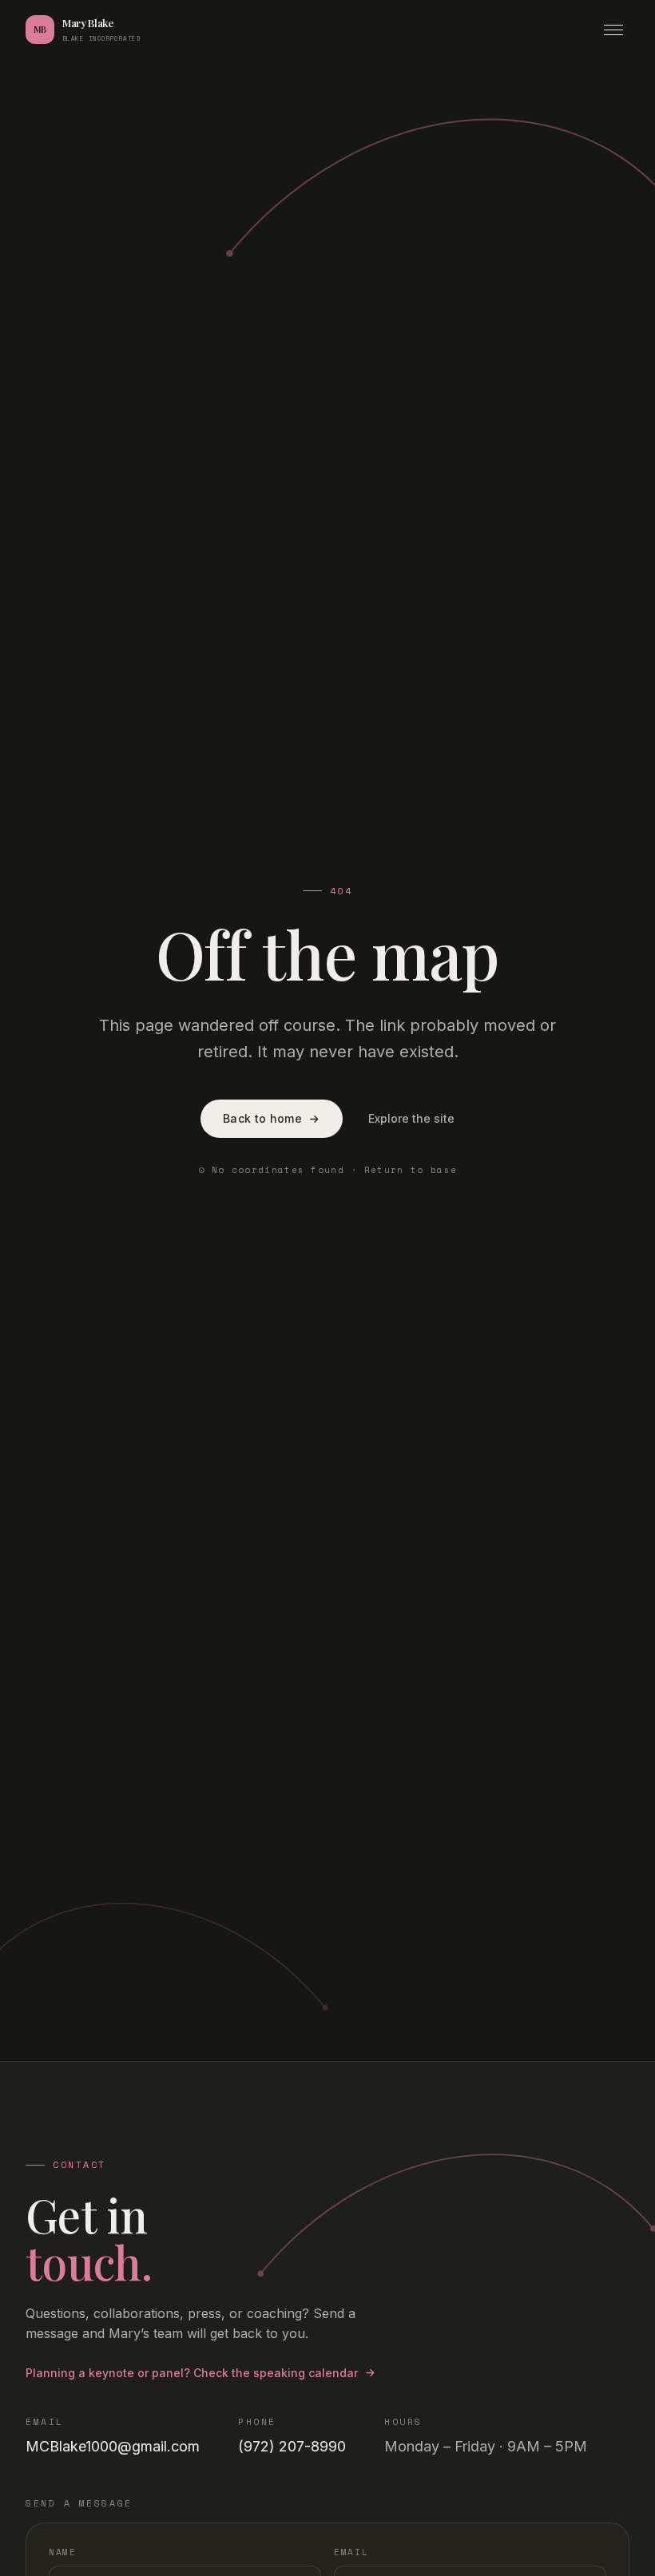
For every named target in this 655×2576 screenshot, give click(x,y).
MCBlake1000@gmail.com (113, 2446)
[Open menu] (613, 30)
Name (63, 2552)
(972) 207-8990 (292, 2446)
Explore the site (411, 1118)
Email (351, 2552)
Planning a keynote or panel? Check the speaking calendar (192, 2373)
